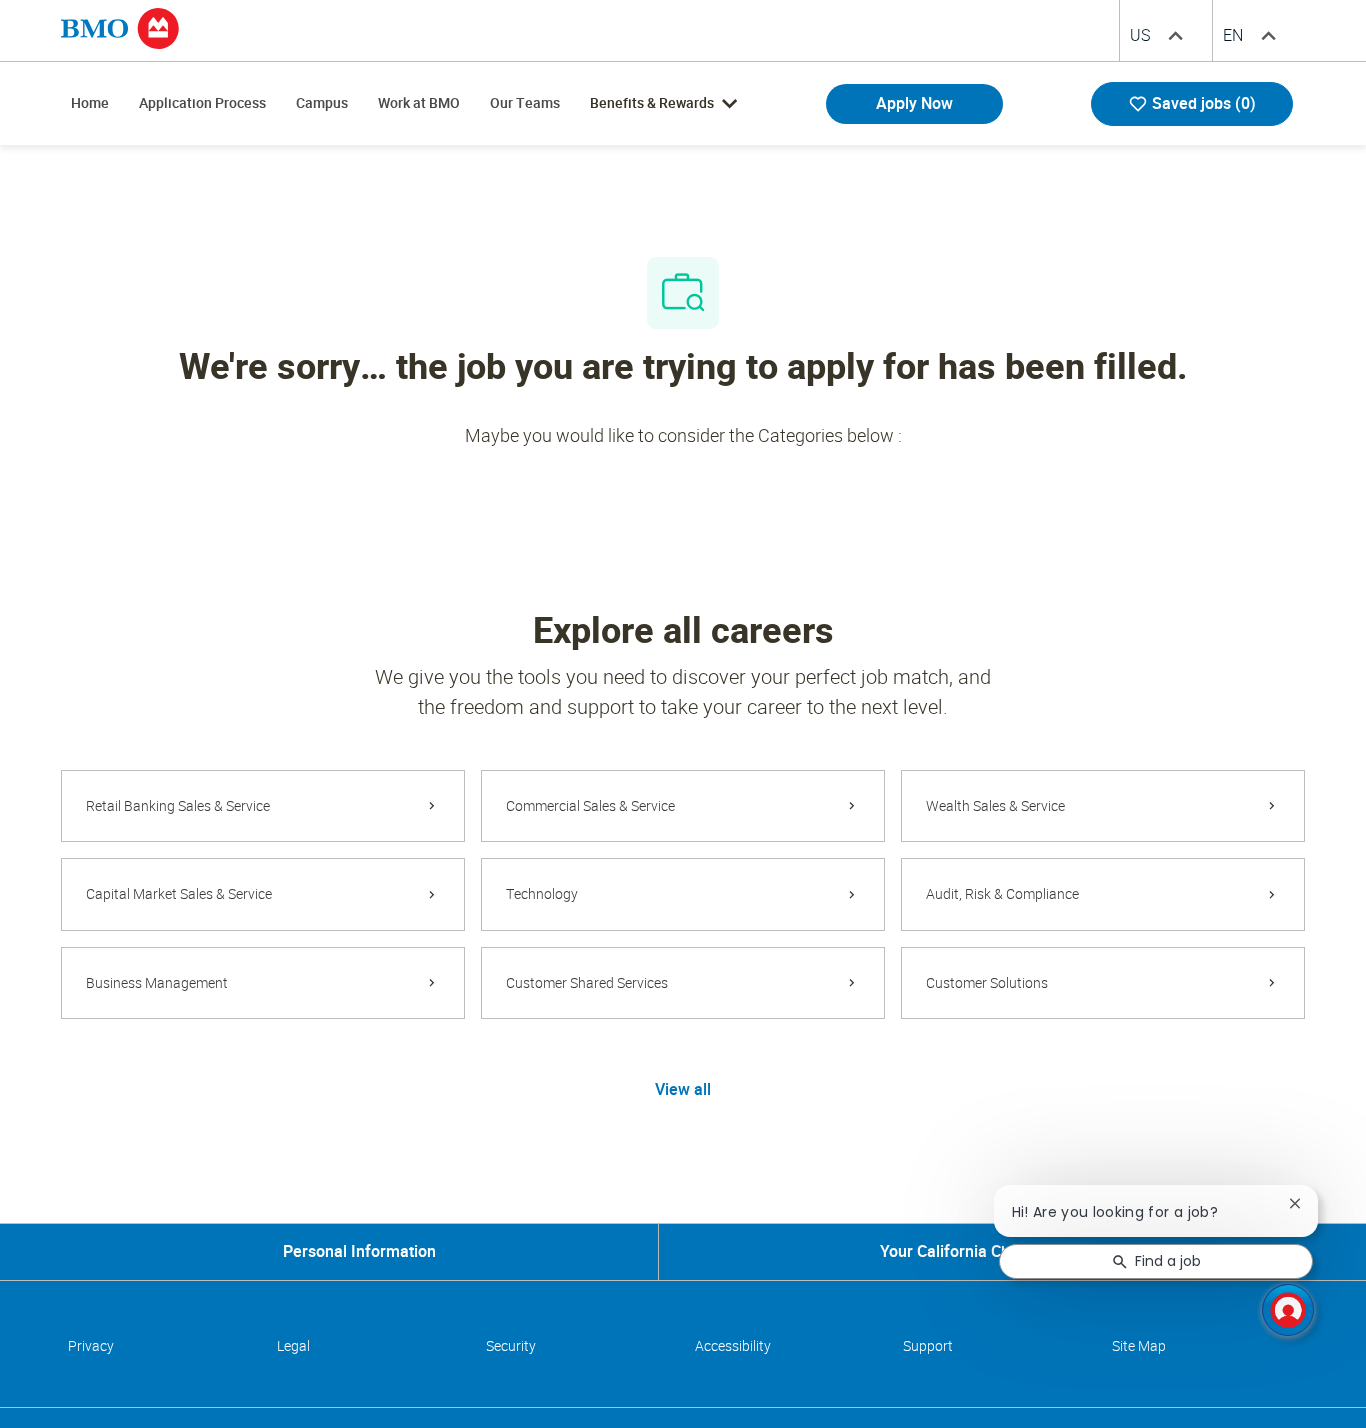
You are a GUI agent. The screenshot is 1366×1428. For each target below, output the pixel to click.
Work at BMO (419, 103)
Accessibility (733, 1346)
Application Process (202, 103)
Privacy (91, 1346)
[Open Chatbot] (1288, 1310)
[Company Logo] (120, 27)
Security (511, 1346)
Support (928, 1346)
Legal (293, 1346)
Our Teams (525, 103)
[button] (683, 1089)
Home (90, 103)
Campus (322, 103)
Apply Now (914, 103)
